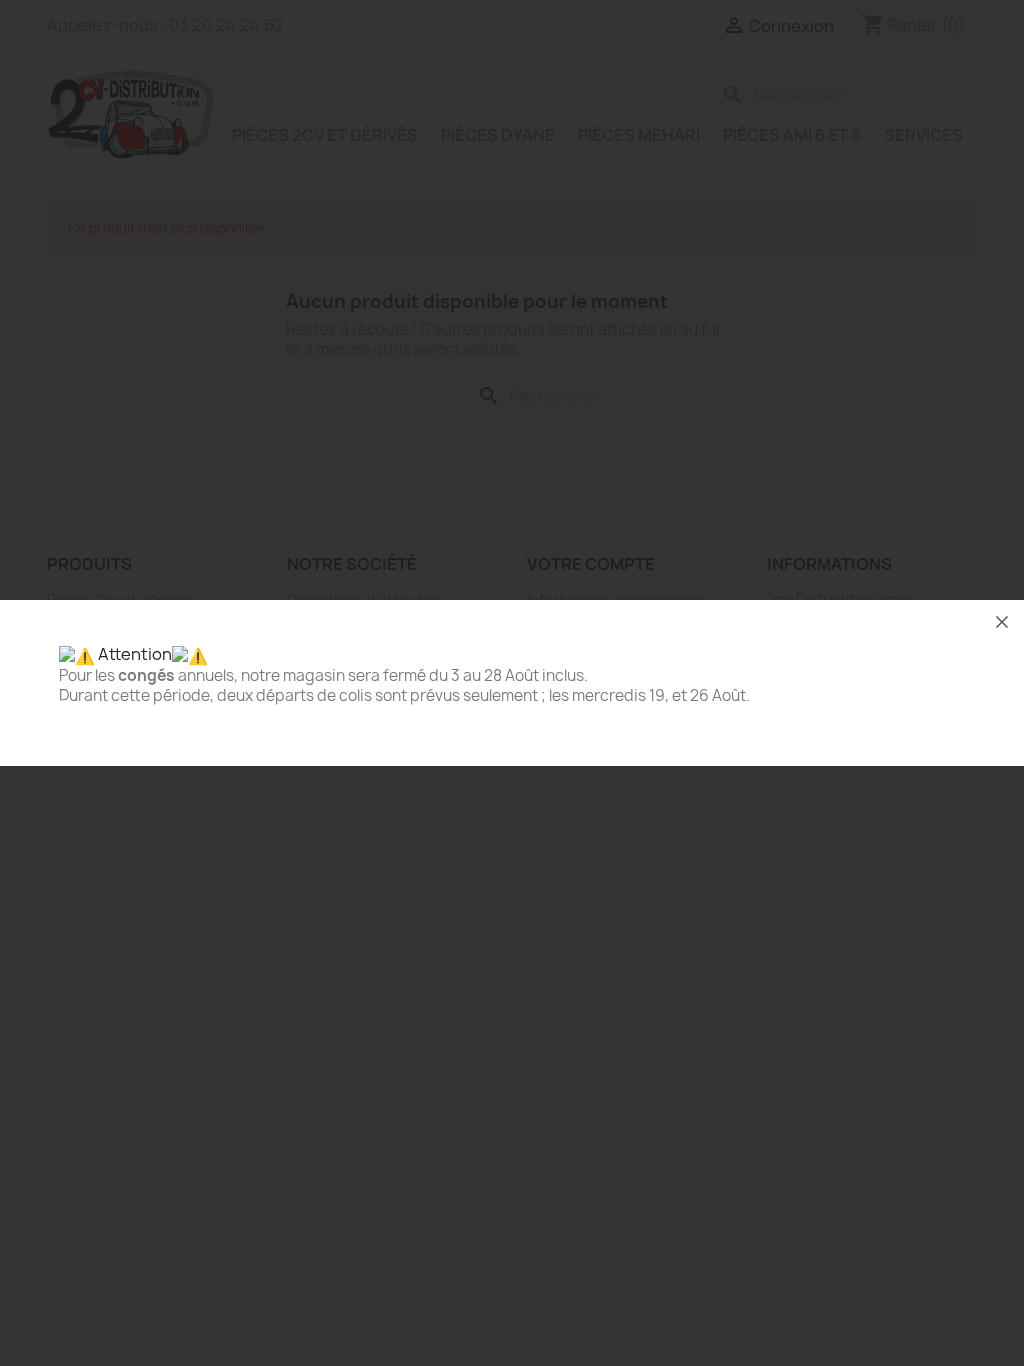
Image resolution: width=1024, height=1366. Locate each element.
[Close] (1002, 622)
